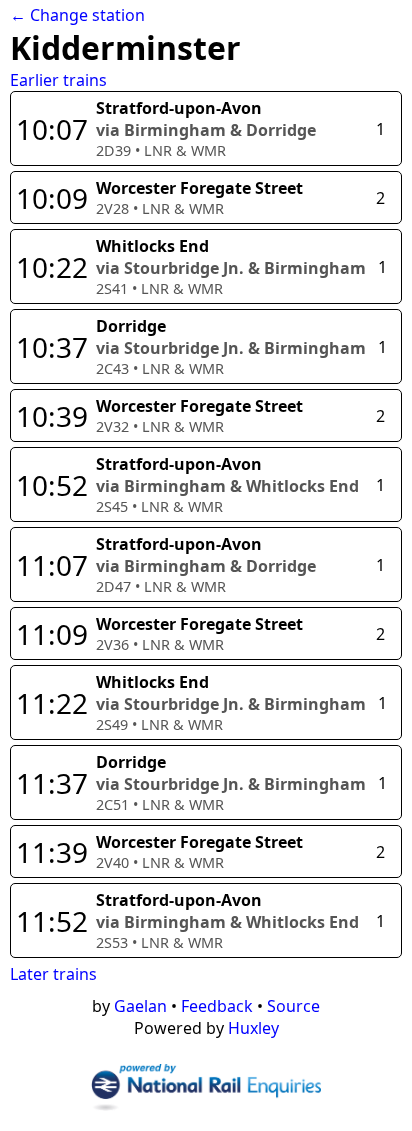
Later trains (53, 974)
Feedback (217, 1006)
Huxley (253, 1028)
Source (293, 1006)
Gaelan (140, 1006)
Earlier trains (58, 80)
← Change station (77, 15)
